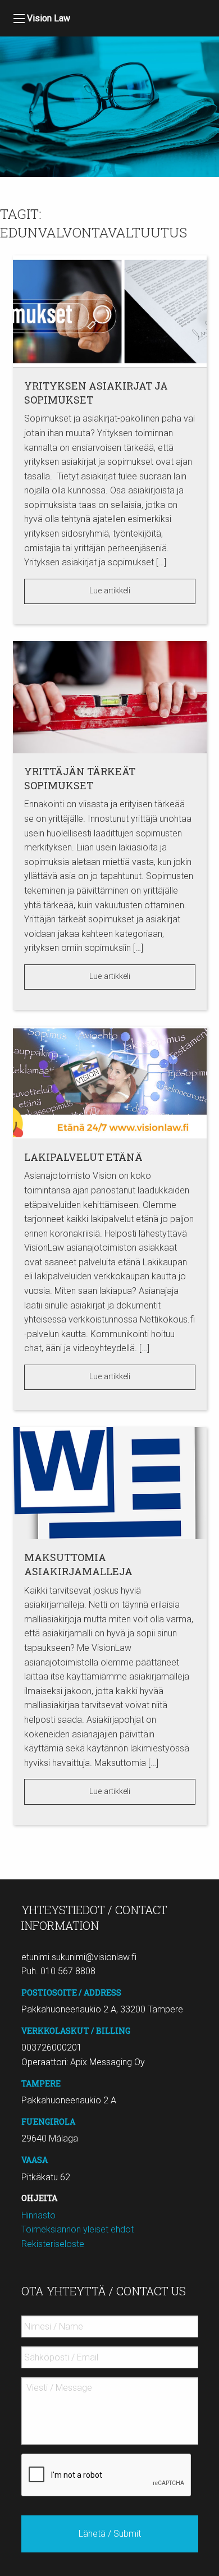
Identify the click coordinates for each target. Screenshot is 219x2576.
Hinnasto (38, 2215)
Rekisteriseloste (53, 2244)
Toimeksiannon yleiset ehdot (77, 2229)
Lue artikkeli (110, 591)
